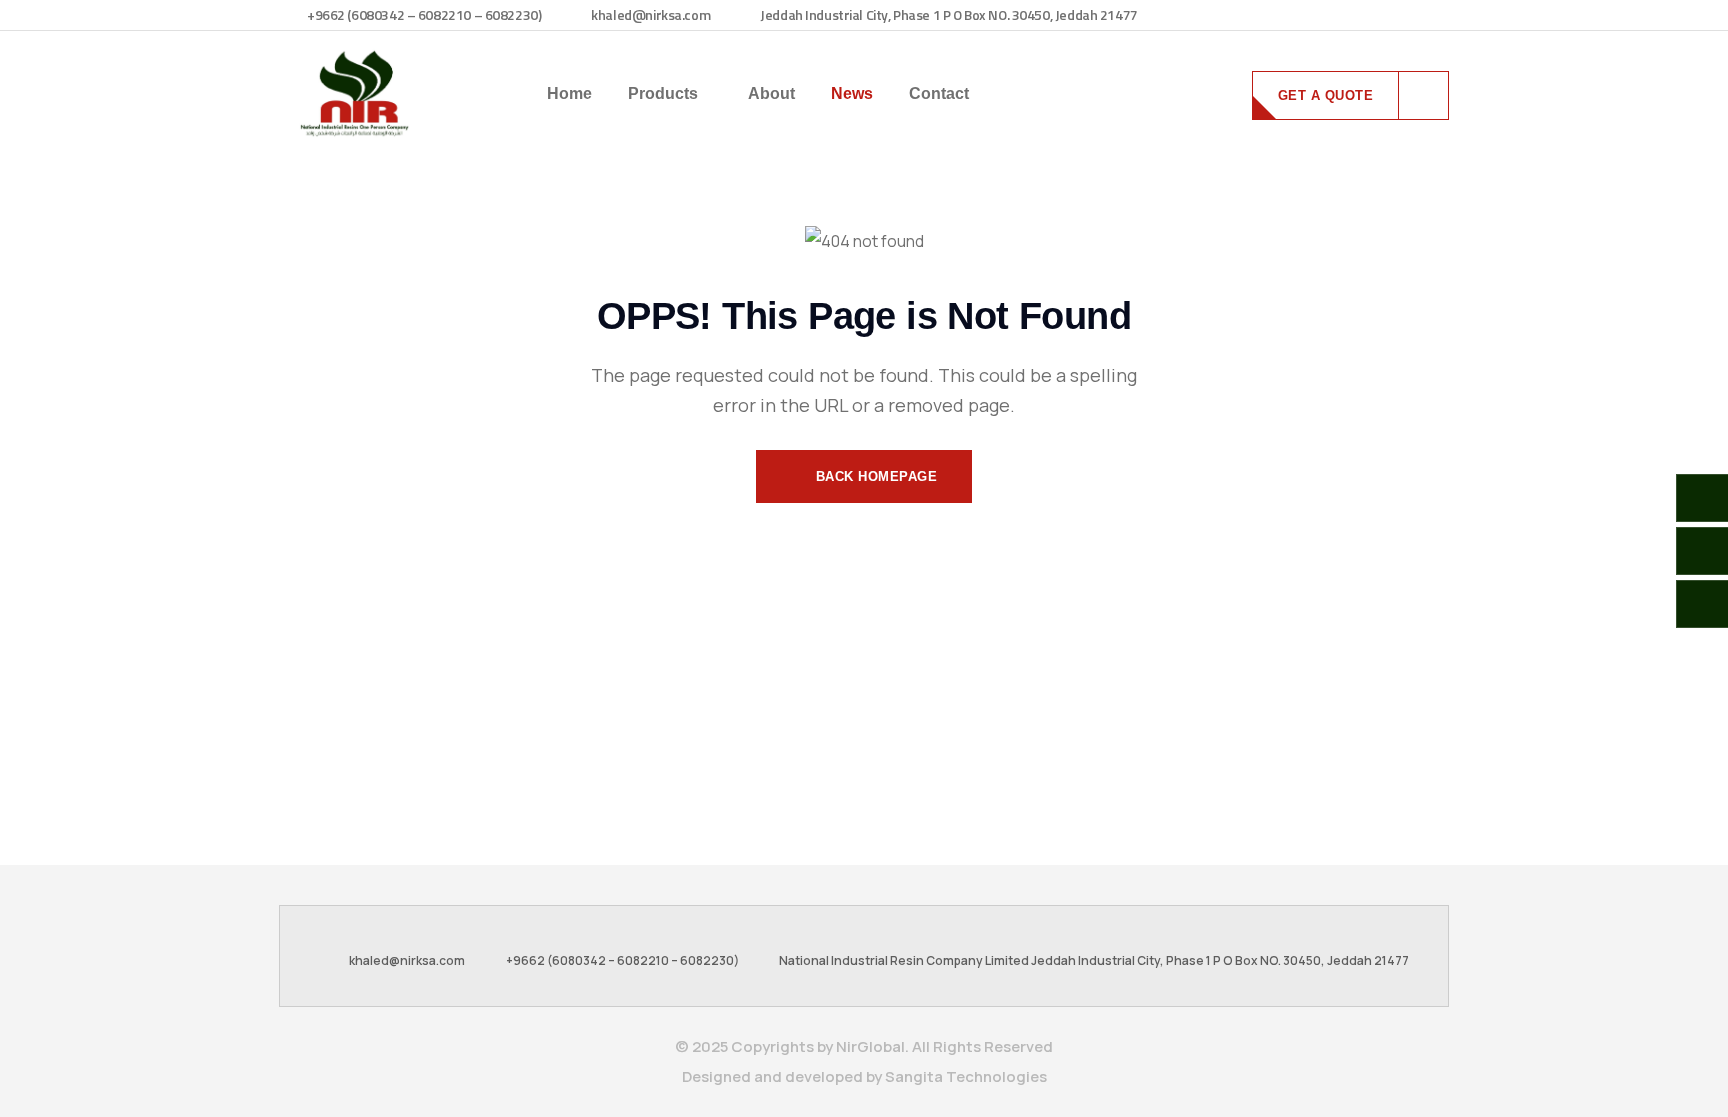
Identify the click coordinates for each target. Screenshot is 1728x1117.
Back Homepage (874, 476)
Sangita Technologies (966, 1076)
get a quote (1326, 95)
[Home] (354, 93)
